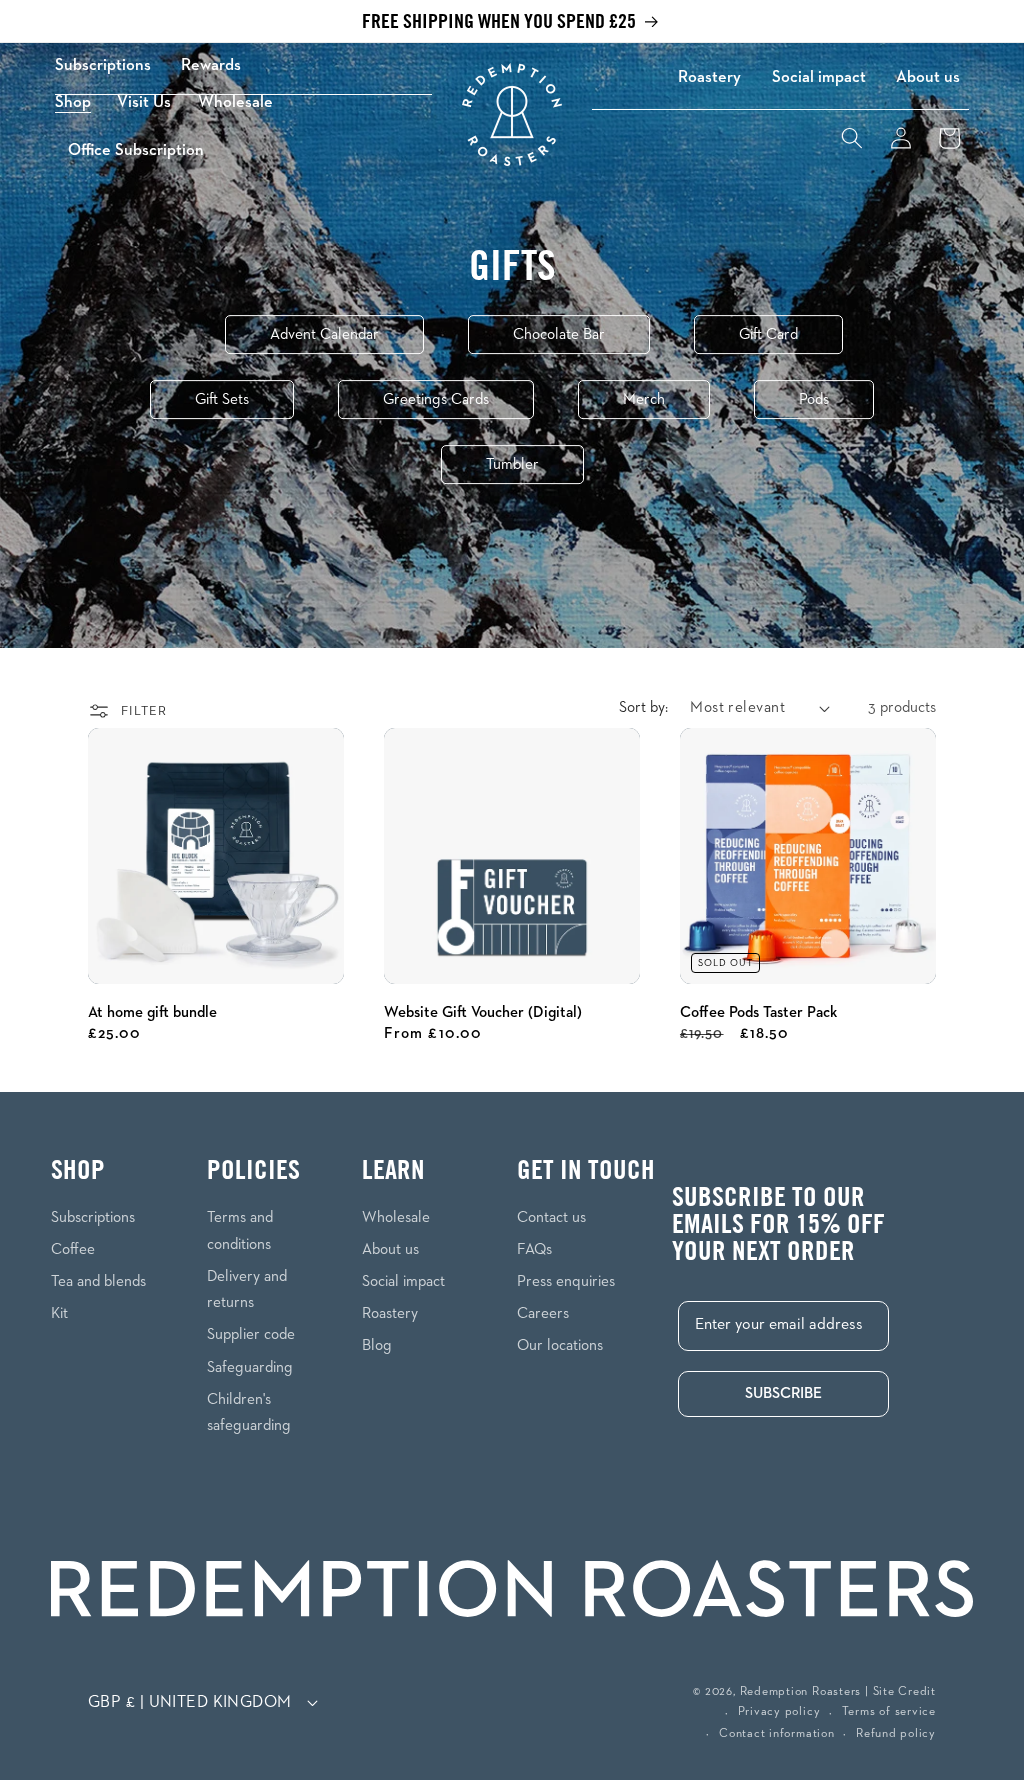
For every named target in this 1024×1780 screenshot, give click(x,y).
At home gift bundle (152, 1012)
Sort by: (643, 707)
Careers (543, 1313)
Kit (59, 1313)
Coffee (73, 1249)
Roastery (709, 77)
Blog (377, 1345)
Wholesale (396, 1217)
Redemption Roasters (801, 1692)
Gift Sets (222, 399)
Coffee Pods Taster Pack (758, 1012)
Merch (644, 399)
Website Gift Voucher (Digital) (483, 1012)
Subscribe (783, 1393)
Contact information (777, 1734)
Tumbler (512, 464)
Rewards (211, 65)
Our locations (560, 1345)
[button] (79, 102)
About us (928, 77)
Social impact (819, 77)
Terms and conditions (240, 1231)
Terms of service (889, 1712)
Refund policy (896, 1734)
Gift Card (768, 334)
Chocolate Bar (559, 334)
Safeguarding (250, 1367)
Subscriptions (103, 65)
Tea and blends (98, 1281)
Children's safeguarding (249, 1413)
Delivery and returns (247, 1290)
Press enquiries (566, 1281)
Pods (814, 399)
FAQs (534, 1249)
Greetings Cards (436, 399)
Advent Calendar (324, 334)
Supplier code (251, 1334)
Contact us (551, 1217)
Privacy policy (779, 1712)
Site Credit (904, 1692)
